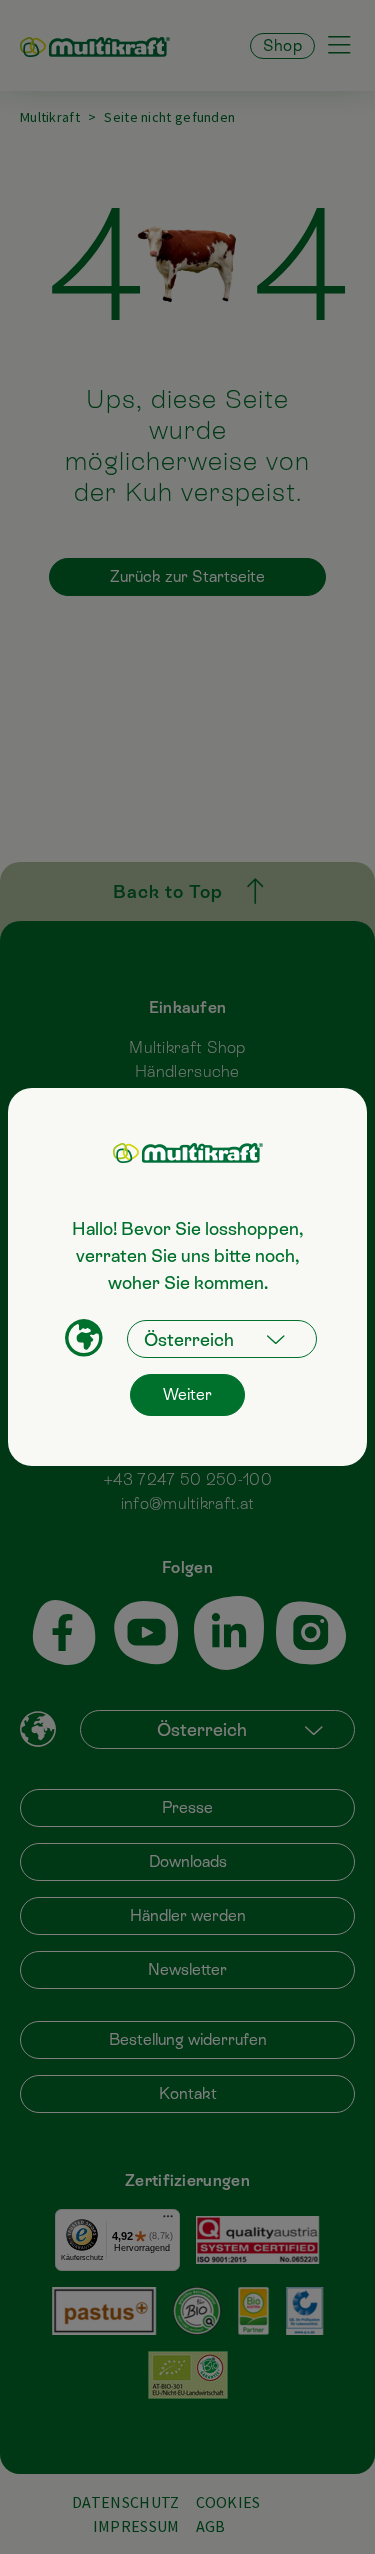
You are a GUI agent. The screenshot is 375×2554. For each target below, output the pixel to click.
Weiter (187, 1394)
